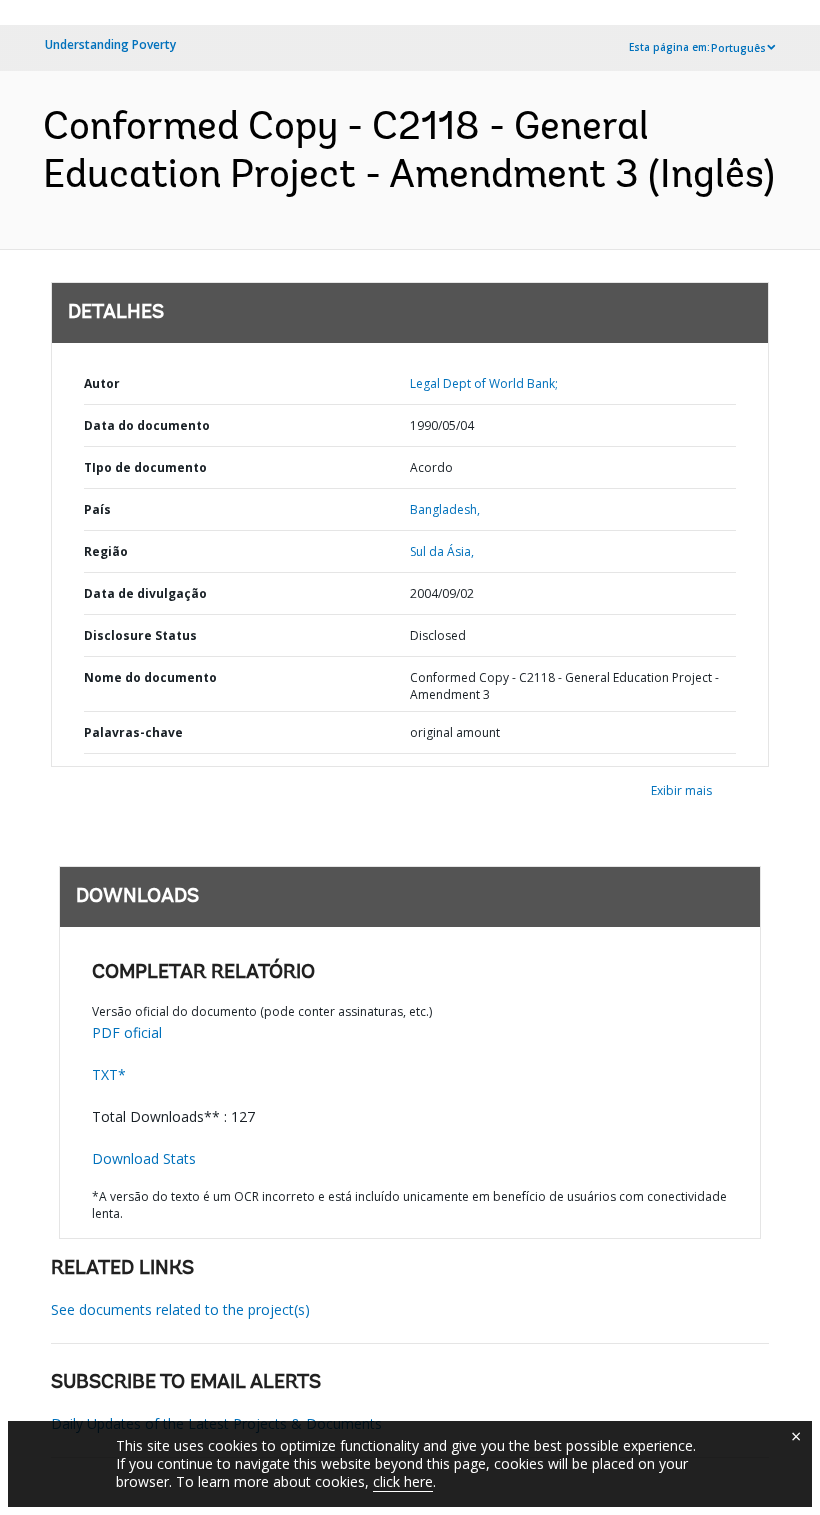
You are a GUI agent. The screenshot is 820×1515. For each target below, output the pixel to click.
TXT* (109, 1074)
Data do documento (147, 425)
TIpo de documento (145, 467)
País (97, 509)
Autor (102, 383)
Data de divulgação (145, 593)
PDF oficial (127, 1032)
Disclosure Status (140, 635)
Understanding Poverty (110, 44)
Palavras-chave (133, 732)
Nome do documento (150, 677)
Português (738, 48)
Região (106, 551)
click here (403, 1481)
